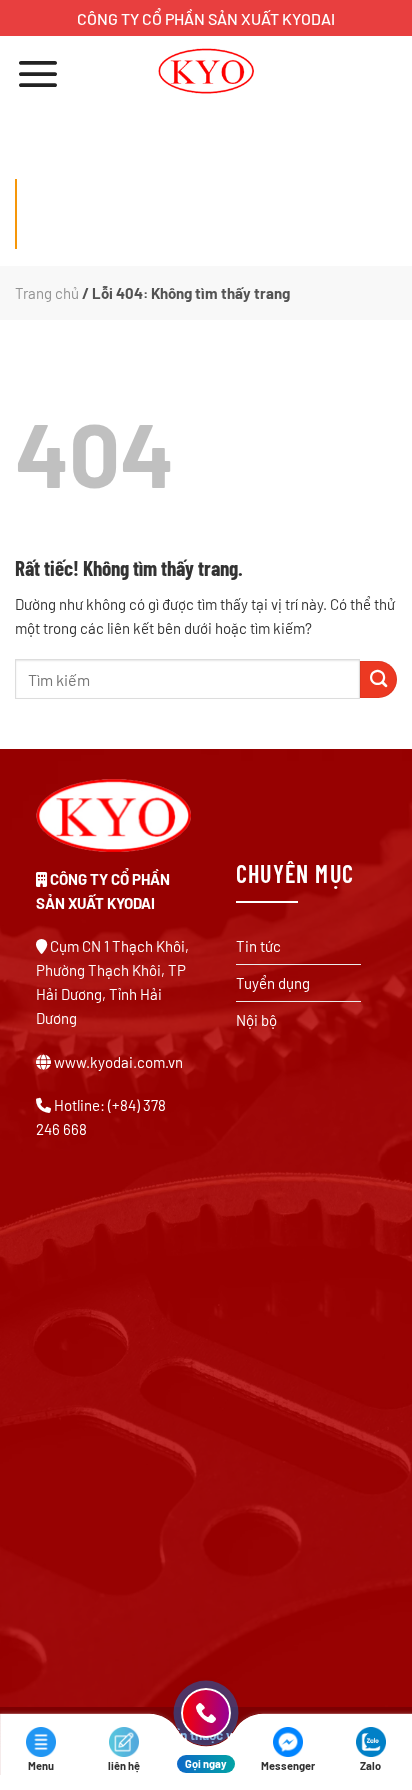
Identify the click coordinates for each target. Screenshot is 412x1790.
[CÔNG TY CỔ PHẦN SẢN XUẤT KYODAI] (206, 71)
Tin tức (258, 946)
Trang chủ (47, 293)
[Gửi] (378, 679)
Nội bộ (256, 1020)
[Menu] (38, 73)
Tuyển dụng (273, 983)
